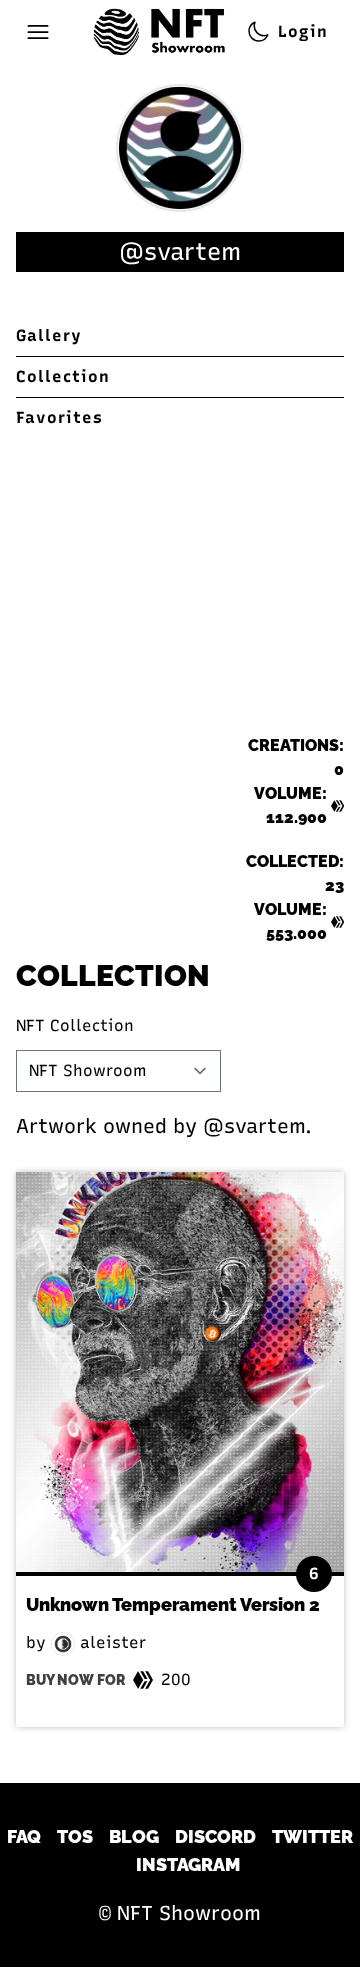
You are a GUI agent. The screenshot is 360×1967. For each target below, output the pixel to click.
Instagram (188, 1864)
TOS (75, 1836)
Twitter (312, 1836)
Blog (134, 1836)
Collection (63, 376)
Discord (215, 1836)
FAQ (24, 1836)
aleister (110, 1642)
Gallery (49, 335)
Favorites (59, 417)
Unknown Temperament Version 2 (173, 1604)
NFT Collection (75, 1025)
